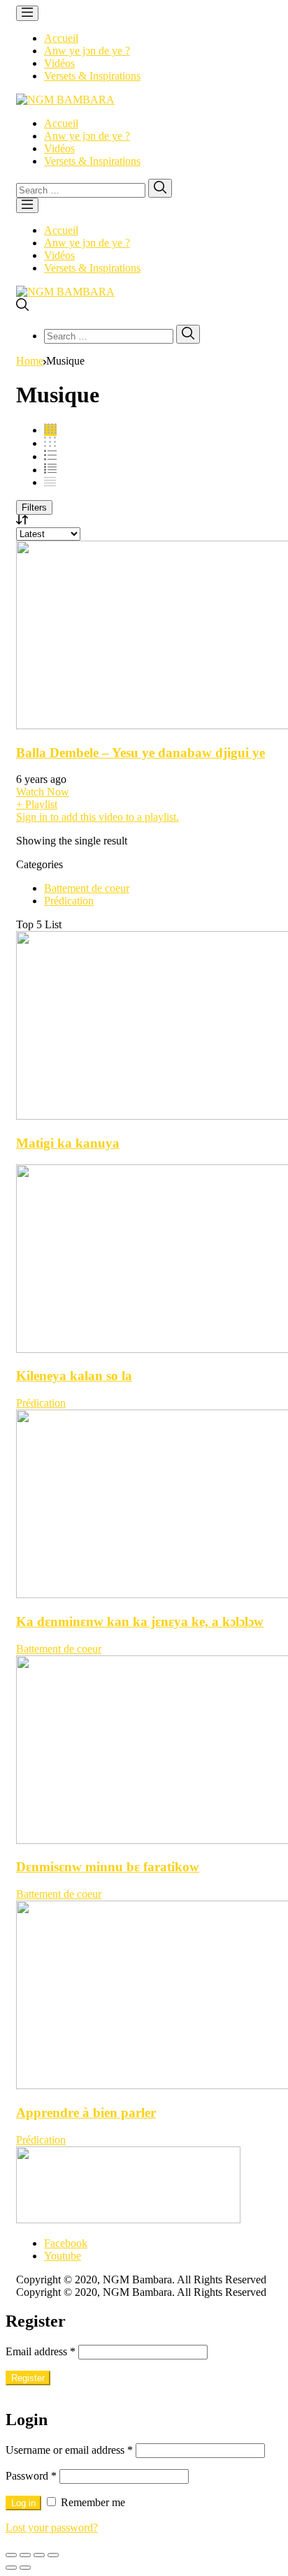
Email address (41, 2351)
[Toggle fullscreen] (39, 2555)
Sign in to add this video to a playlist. (98, 817)
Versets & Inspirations (92, 76)
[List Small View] (50, 482)
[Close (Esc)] (11, 2555)
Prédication (69, 901)
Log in (23, 2503)
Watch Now (43, 792)
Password (31, 2476)
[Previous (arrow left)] (11, 2568)
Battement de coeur (87, 888)
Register (28, 2378)
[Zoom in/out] (53, 2555)
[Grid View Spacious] (50, 443)
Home (30, 361)
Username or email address (69, 2450)
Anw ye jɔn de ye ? (87, 51)
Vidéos (59, 63)
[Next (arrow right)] (25, 2568)
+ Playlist (37, 804)
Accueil (61, 38)
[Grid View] (50, 430)
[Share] (25, 2555)
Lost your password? (52, 2527)
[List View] (50, 470)
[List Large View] (50, 456)
